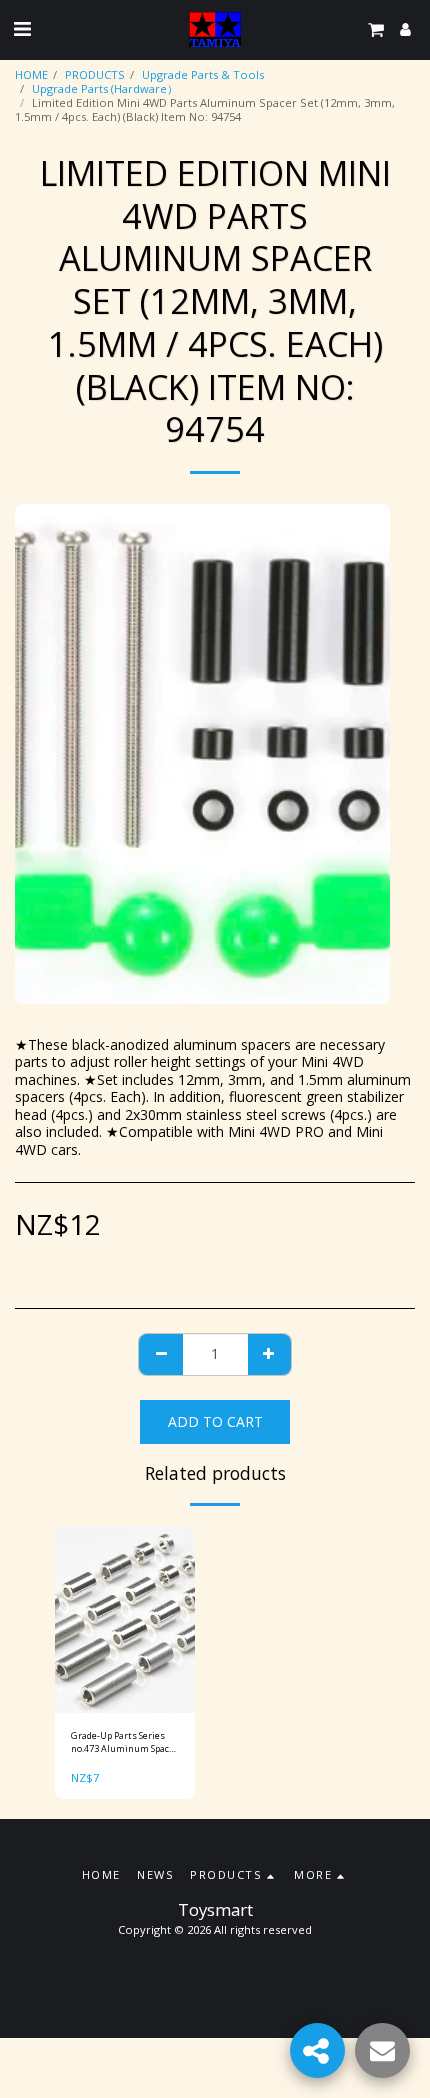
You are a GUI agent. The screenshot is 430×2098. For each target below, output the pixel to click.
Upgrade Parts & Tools (203, 74)
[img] (125, 1619)
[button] (22, 28)
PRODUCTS (95, 74)
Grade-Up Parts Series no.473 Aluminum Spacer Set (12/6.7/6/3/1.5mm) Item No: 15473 (124, 1742)
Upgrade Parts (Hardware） (105, 88)
